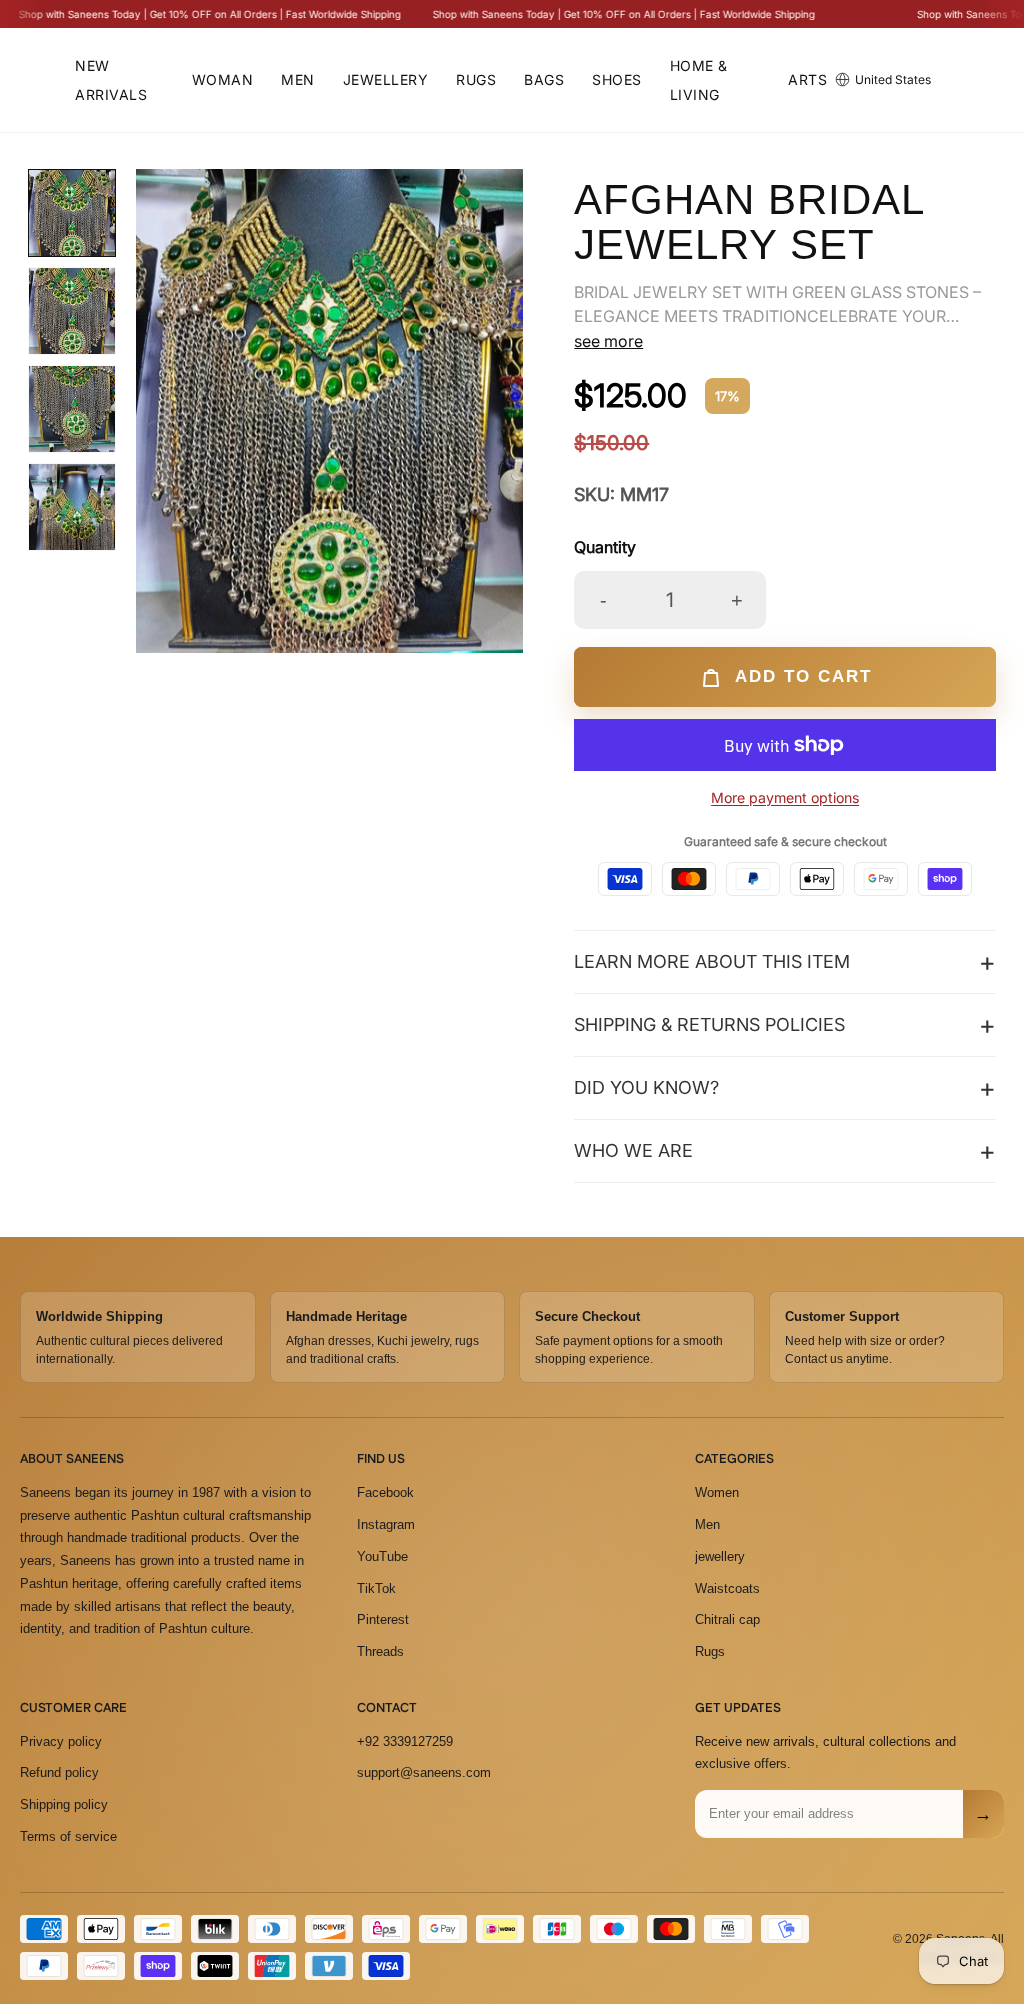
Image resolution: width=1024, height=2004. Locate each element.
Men (298, 79)
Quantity (605, 547)
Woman (223, 79)
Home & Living (699, 80)
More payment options (785, 797)
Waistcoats (727, 1588)
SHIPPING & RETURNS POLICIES (709, 1024)
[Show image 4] (72, 507)
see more (608, 341)
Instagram (386, 1524)
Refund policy (59, 1772)
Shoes (617, 79)
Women (717, 1492)
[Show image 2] (72, 311)
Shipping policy (64, 1804)
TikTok (376, 1588)
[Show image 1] (72, 213)
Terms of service (68, 1836)
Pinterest (383, 1619)
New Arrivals (111, 80)
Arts (807, 79)
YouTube (382, 1556)
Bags (544, 79)
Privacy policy (61, 1741)
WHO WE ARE (633, 1150)
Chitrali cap (727, 1619)
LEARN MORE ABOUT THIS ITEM (712, 961)
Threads (380, 1651)
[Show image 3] (72, 409)
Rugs (476, 79)
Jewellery (386, 79)
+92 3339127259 (405, 1741)
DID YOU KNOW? (646, 1087)
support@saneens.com (424, 1772)
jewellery (720, 1556)
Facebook (385, 1492)
